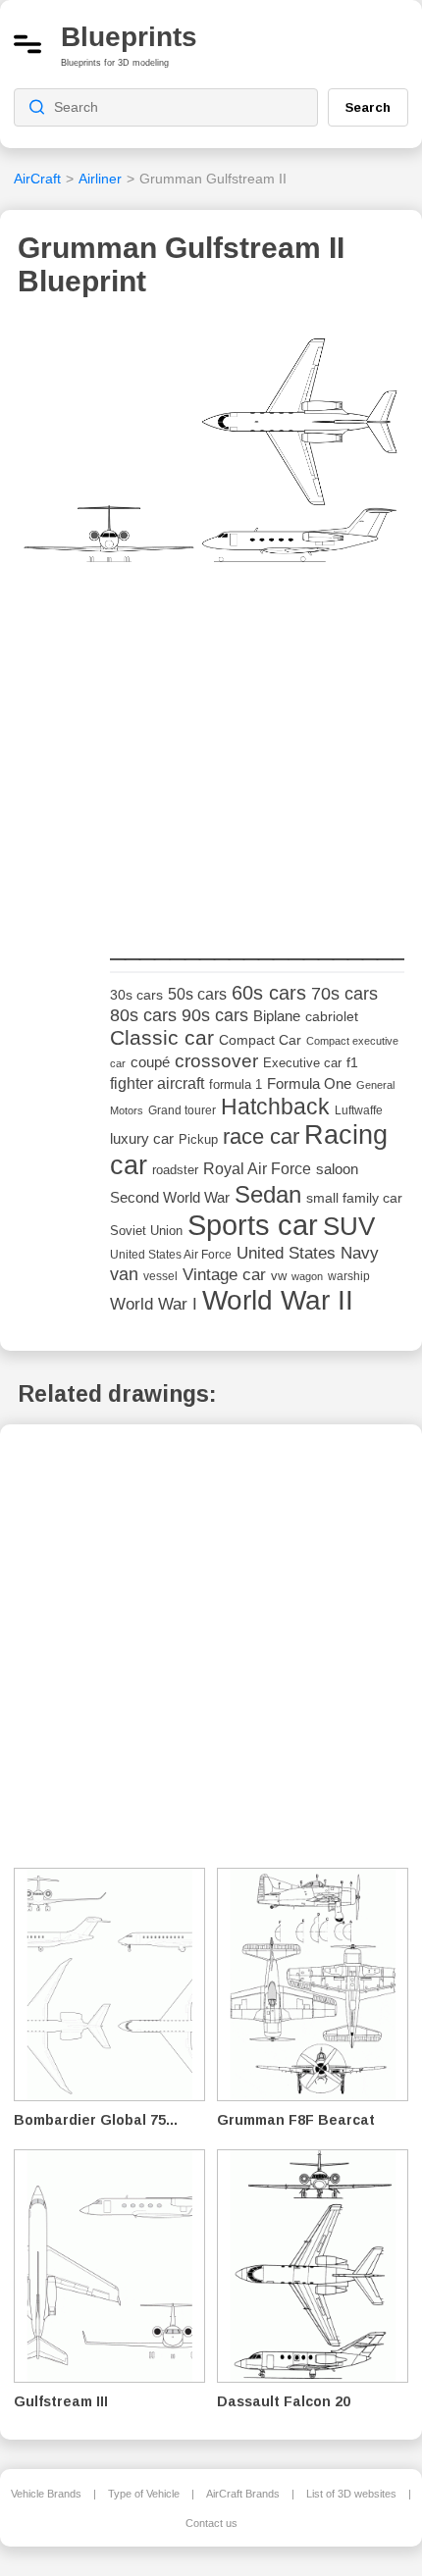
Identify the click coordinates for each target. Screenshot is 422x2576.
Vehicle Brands (46, 2494)
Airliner (100, 179)
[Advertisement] (257, 784)
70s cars (344, 994)
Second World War (170, 1198)
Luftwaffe (359, 1110)
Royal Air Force (257, 1168)
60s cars (269, 993)
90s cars (215, 1015)
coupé (150, 1062)
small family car (354, 1198)
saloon (337, 1169)
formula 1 (236, 1084)
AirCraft (37, 179)
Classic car (162, 1038)
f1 (352, 1063)
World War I (154, 1304)
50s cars (197, 994)
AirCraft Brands (243, 2494)
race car (261, 1136)
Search (368, 107)
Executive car (302, 1063)
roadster (175, 1170)
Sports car (253, 1225)
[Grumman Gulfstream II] (211, 479)
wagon (307, 1276)
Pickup (198, 1139)
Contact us (211, 2523)
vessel (160, 1276)
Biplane (277, 1016)
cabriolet (332, 1017)
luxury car (142, 1138)
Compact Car (260, 1040)
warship (349, 1276)
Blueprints (129, 37)
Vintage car (224, 1275)
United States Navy (308, 1253)
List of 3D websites (351, 2494)
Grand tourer (182, 1110)
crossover (216, 1061)
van (124, 1274)
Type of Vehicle (144, 2494)
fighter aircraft (157, 1083)
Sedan (268, 1194)
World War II (278, 1300)
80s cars (143, 1015)
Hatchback (275, 1107)
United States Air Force (171, 1254)
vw (279, 1276)
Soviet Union (146, 1231)
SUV (349, 1226)
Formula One (309, 1083)
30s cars (136, 995)
